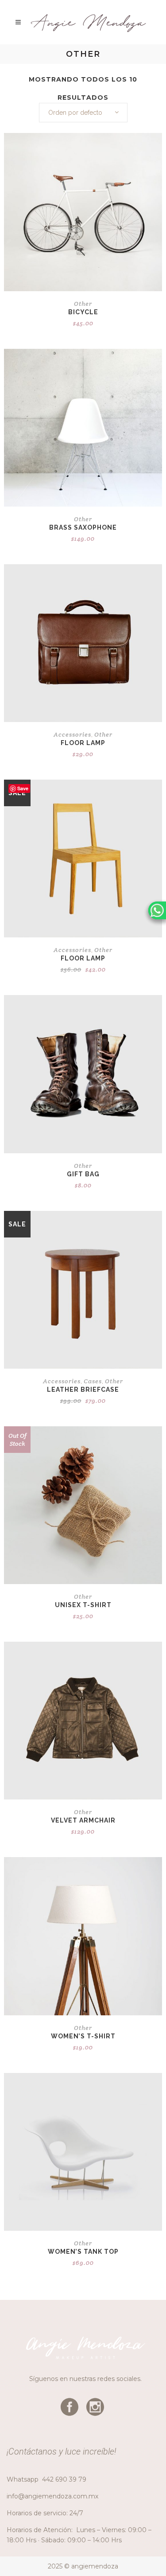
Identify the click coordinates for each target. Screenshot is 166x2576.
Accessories (72, 734)
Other (83, 304)
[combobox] (83, 113)
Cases (93, 1381)
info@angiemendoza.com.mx (52, 2496)
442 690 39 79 (64, 2479)
